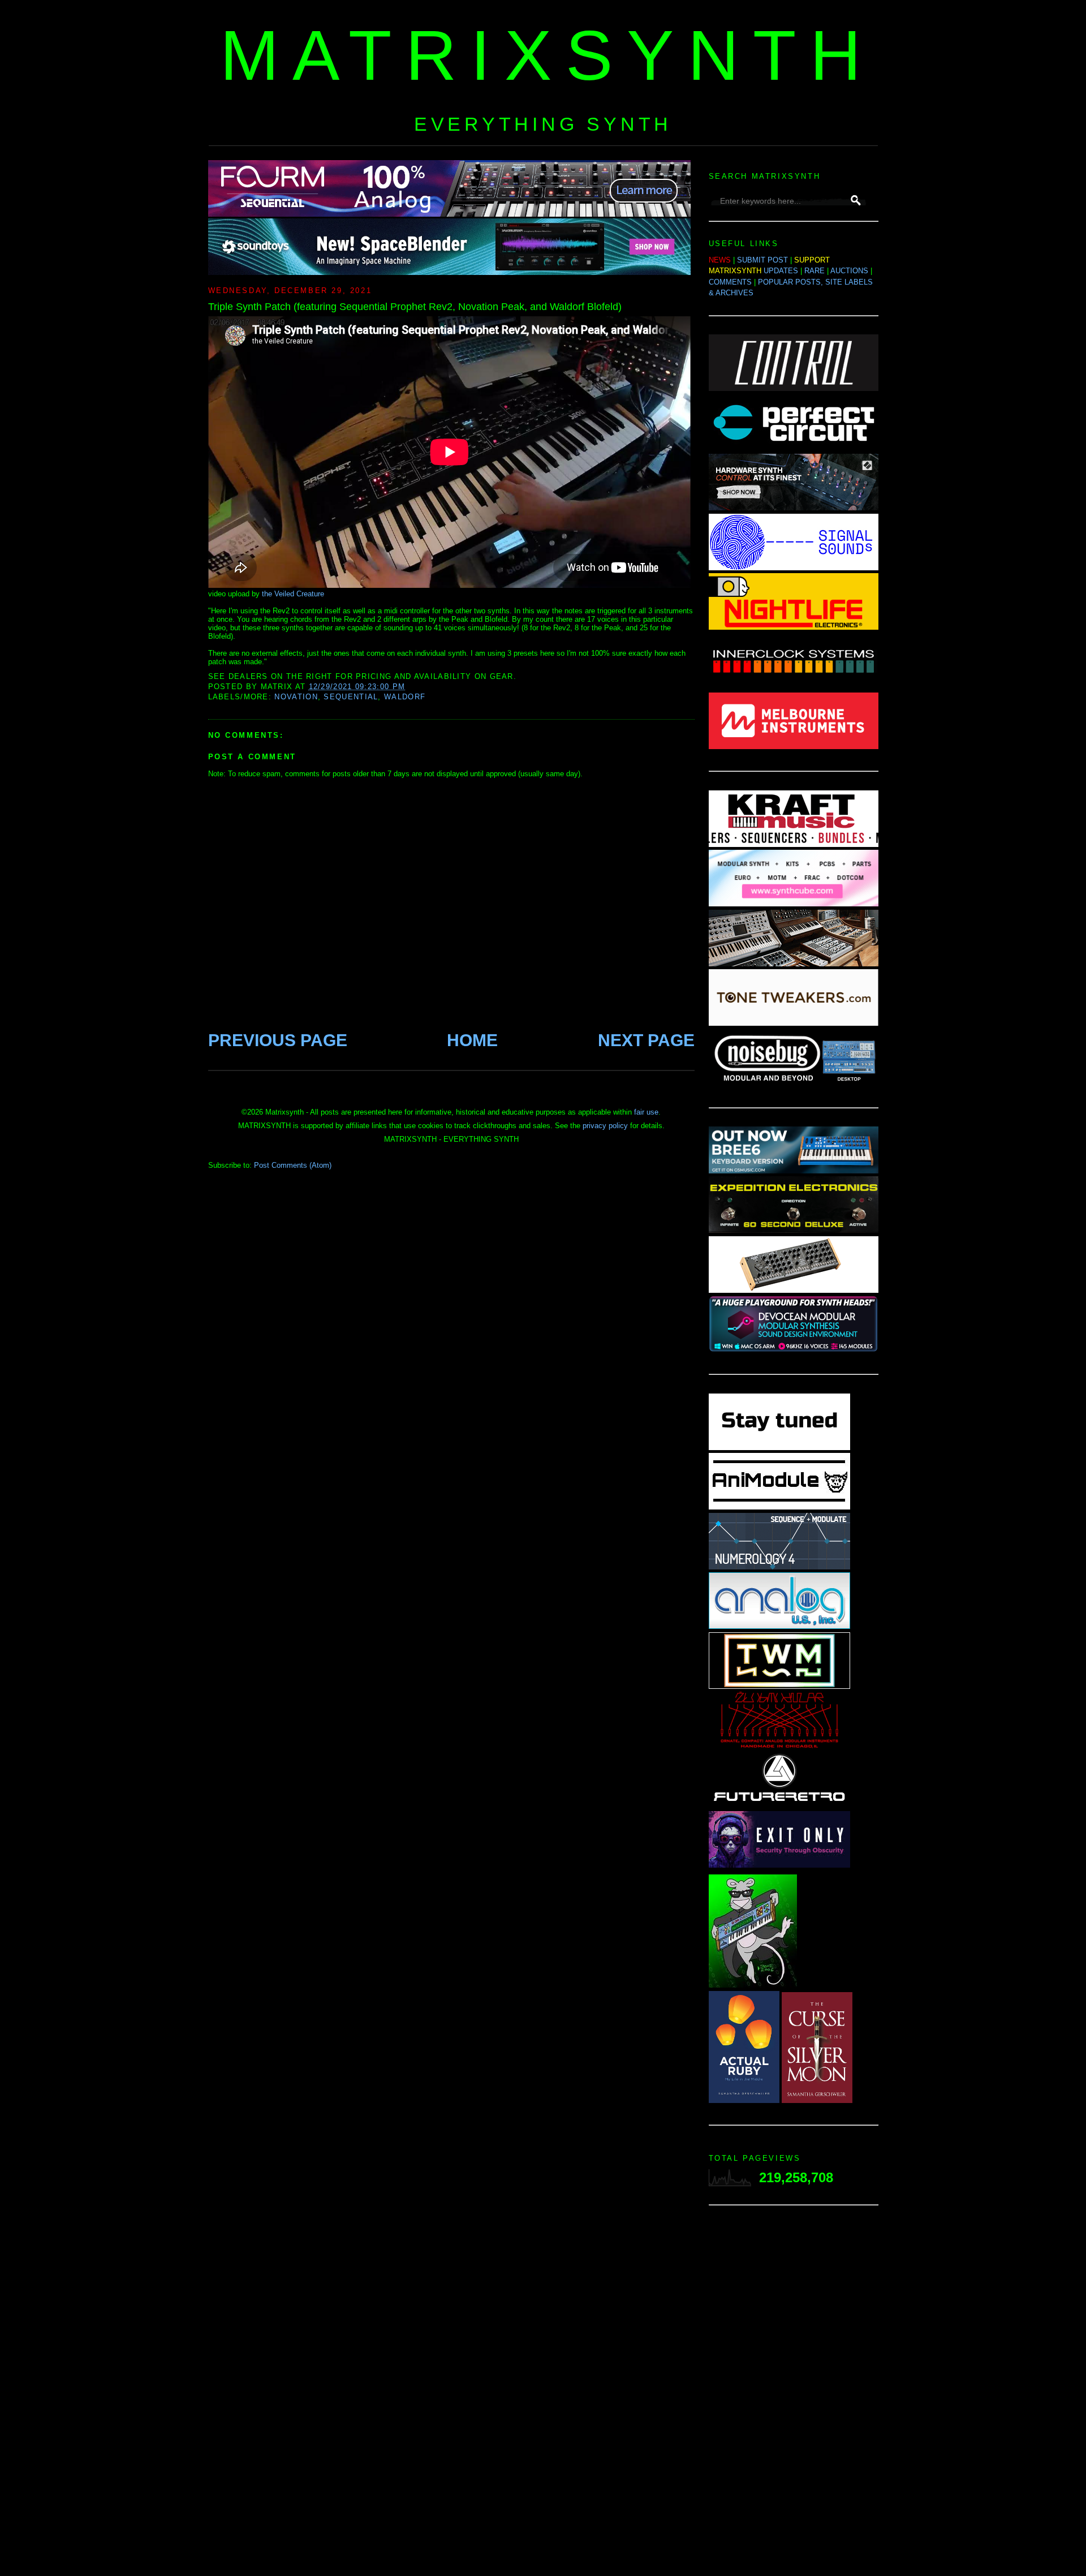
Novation (296, 697)
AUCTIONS (849, 271)
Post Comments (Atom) (293, 1165)
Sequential (351, 697)
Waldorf (405, 697)
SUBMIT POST (762, 260)
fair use (646, 1112)
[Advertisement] (794, 2394)
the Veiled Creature (293, 594)
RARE (815, 271)
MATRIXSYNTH (548, 55)
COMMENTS (730, 282)
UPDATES (781, 271)
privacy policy (605, 1126)
